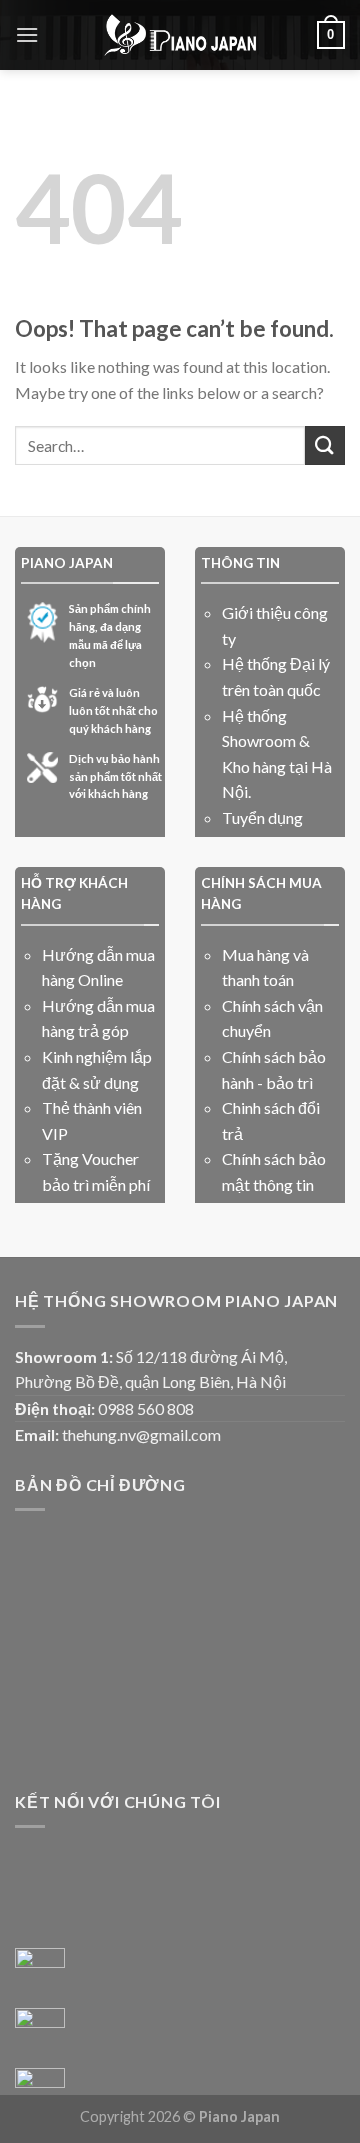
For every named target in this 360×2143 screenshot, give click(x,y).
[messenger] (40, 1973)
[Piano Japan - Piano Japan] (180, 35)
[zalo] (40, 2033)
